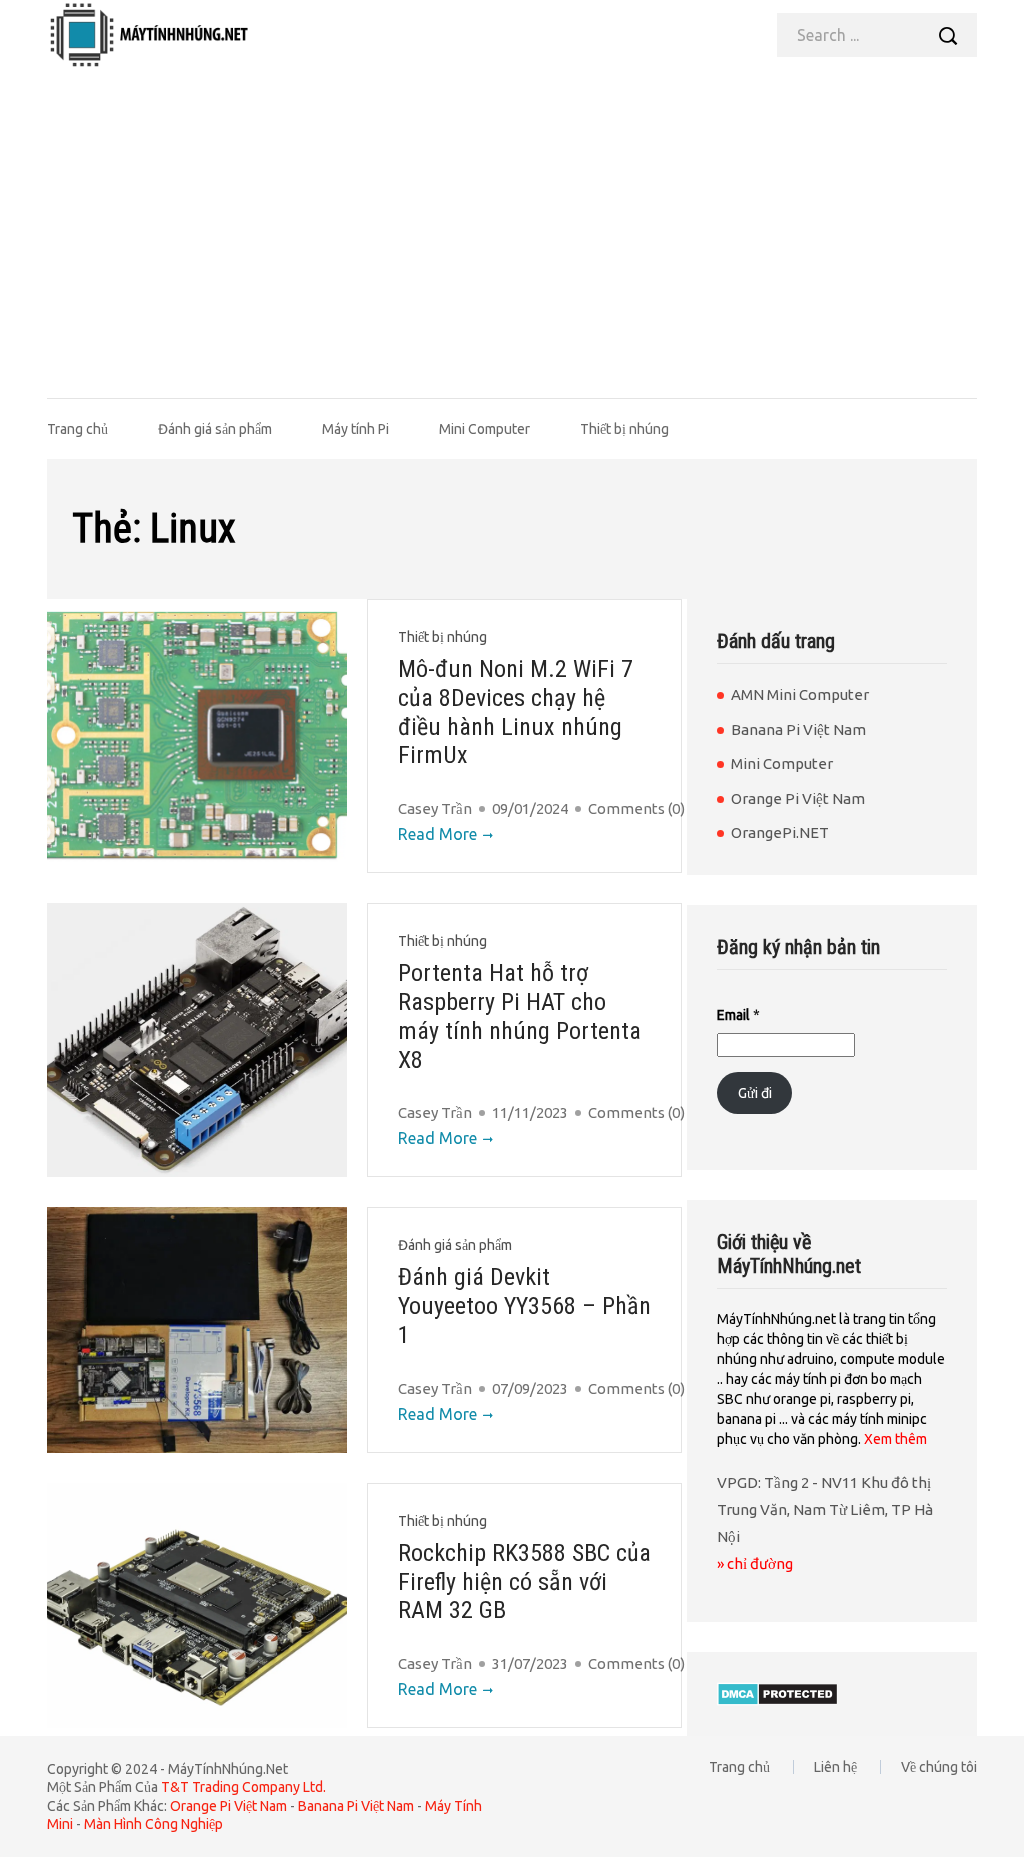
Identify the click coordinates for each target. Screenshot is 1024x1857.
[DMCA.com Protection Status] (777, 1693)
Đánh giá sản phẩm (215, 429)
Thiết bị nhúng (624, 429)
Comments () (636, 808)
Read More (437, 834)
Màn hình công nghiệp (153, 1824)
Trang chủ (77, 429)
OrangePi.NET (780, 832)
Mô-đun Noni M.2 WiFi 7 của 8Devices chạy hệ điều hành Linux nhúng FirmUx (515, 712)
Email (738, 1015)
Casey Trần (435, 808)
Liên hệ (835, 1767)
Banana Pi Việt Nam (798, 729)
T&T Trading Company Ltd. (243, 1787)
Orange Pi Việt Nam (798, 798)
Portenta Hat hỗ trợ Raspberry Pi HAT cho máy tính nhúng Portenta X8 (519, 1016)
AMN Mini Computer (800, 694)
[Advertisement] (512, 220)
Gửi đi (755, 1093)
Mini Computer (484, 429)
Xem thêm (895, 1439)
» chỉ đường (755, 1563)
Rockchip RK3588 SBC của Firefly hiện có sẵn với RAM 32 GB (524, 1582)
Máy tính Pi (355, 429)
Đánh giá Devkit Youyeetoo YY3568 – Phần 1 (524, 1306)
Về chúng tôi (939, 1767)
